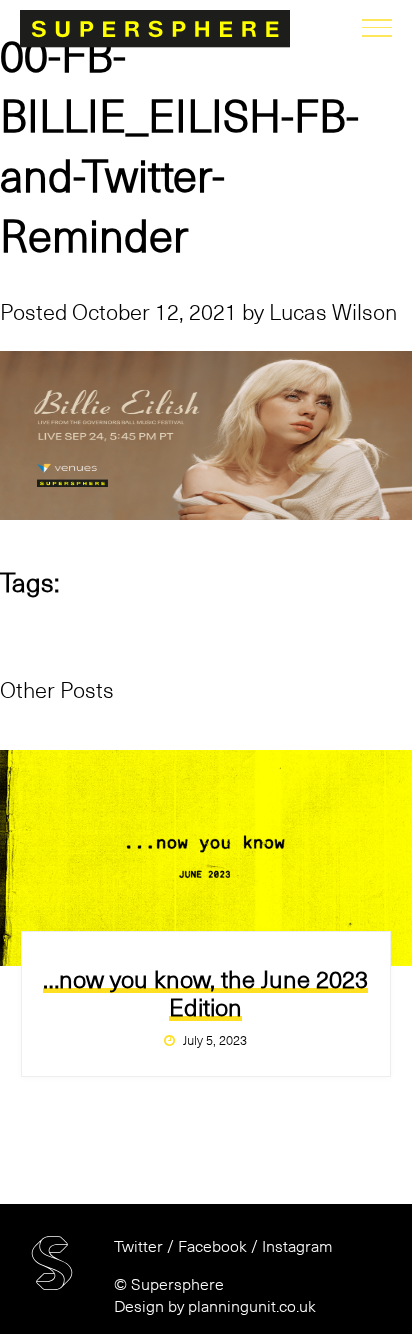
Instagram (297, 1247)
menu (377, 30)
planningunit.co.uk (252, 1307)
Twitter (138, 1247)
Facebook (212, 1247)
